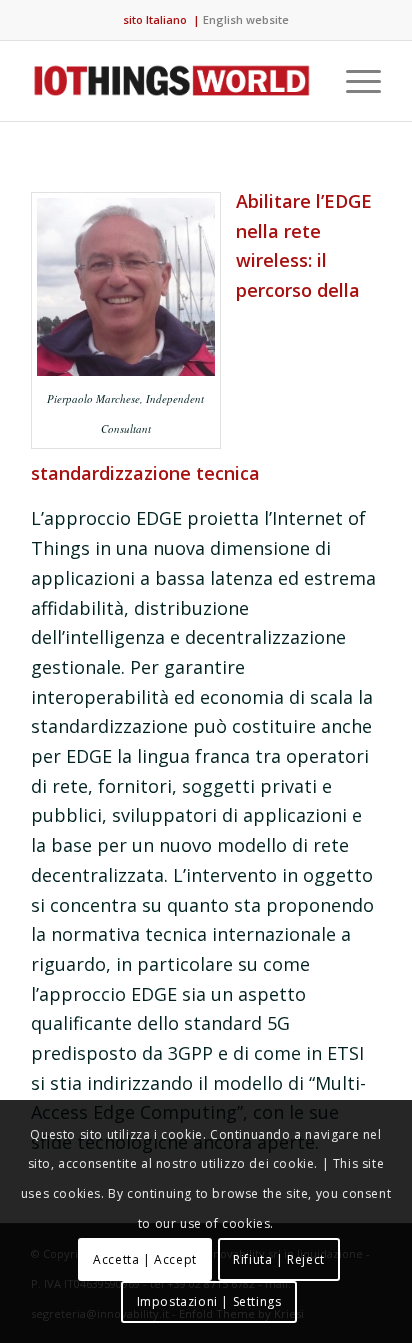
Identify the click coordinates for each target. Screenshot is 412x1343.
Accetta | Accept (145, 1259)
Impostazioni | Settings (209, 1301)
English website (246, 19)
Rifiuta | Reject (279, 1259)
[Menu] (353, 81)
